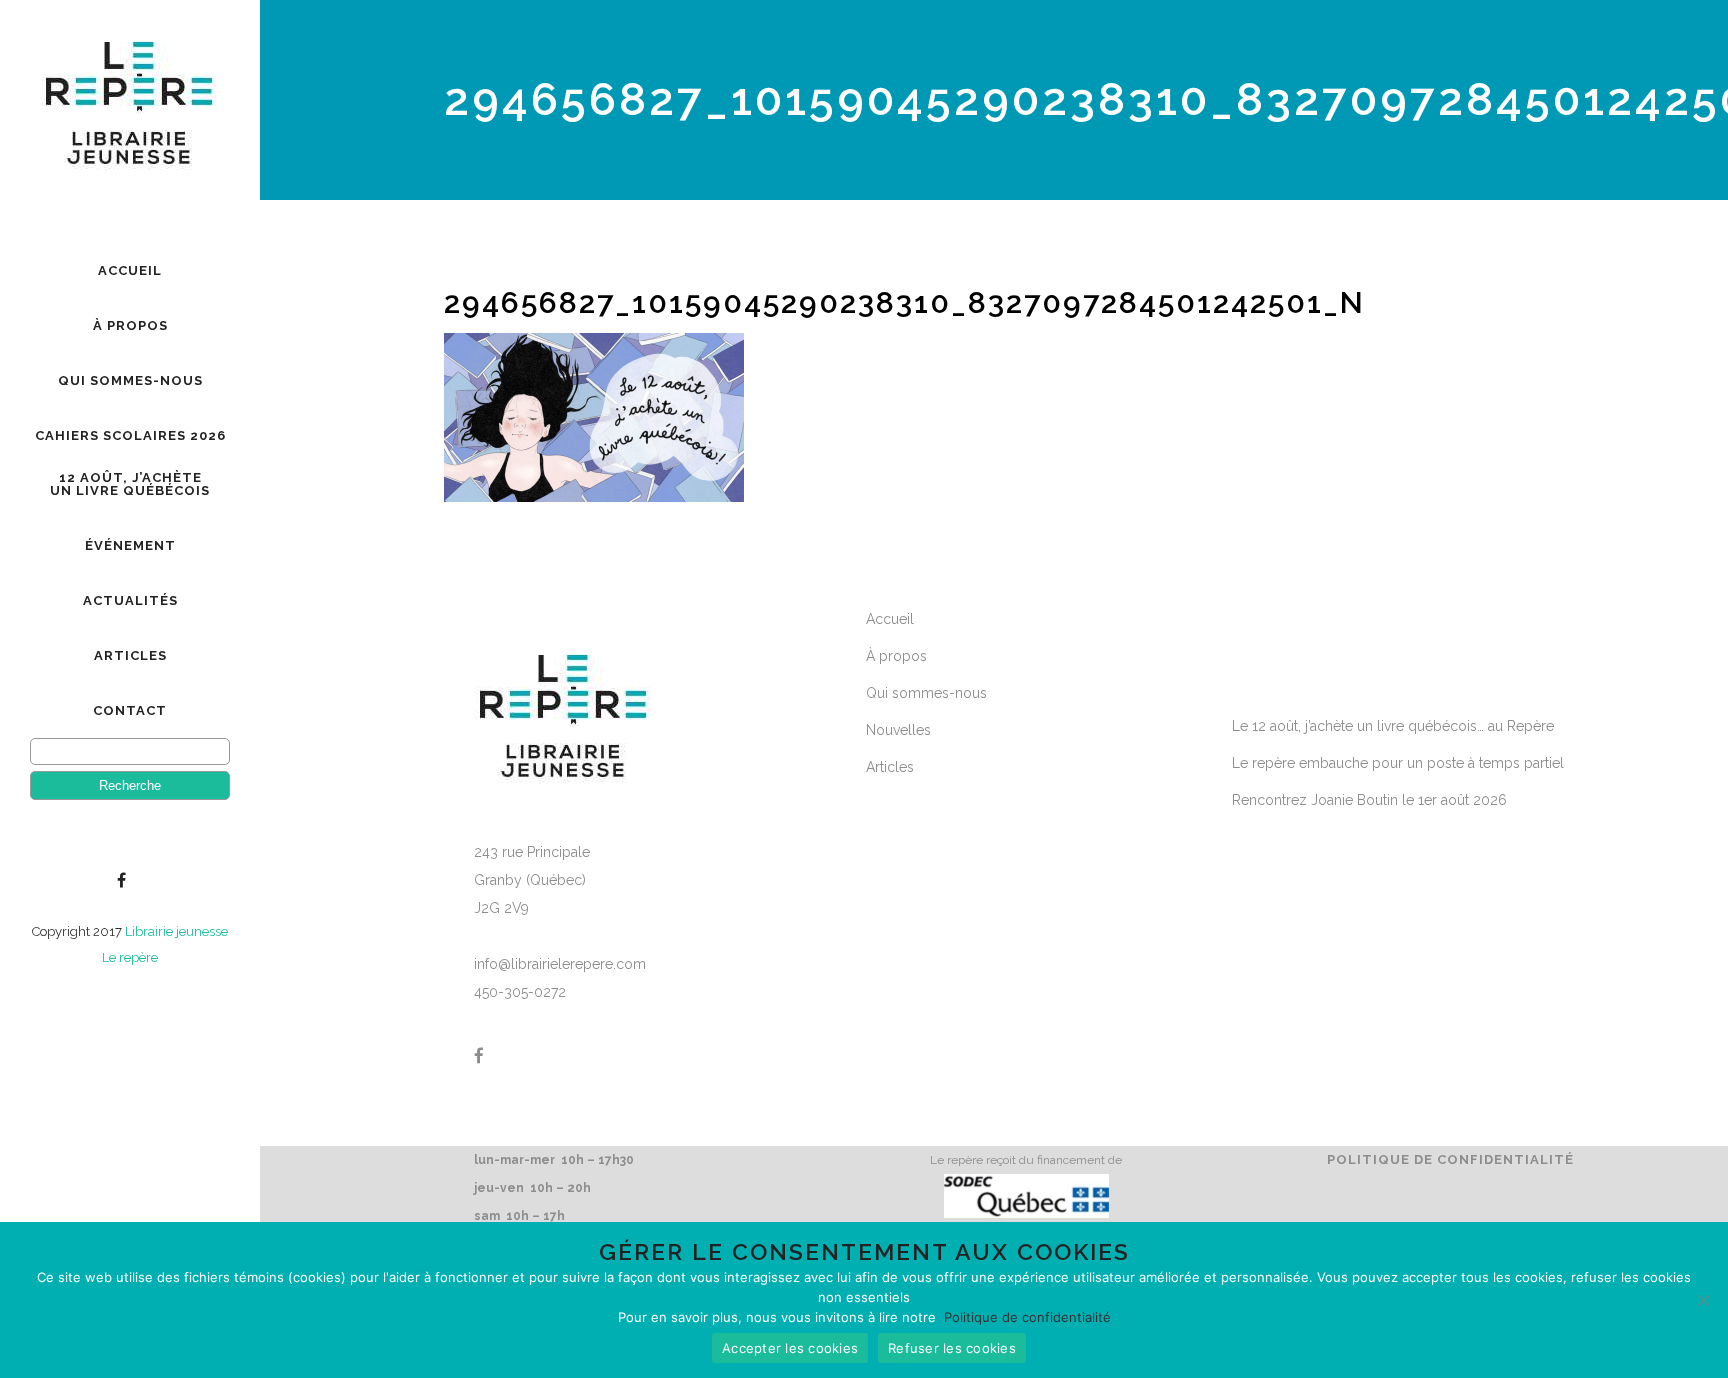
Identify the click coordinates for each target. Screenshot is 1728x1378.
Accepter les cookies (790, 1348)
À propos (896, 656)
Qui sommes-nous (926, 693)
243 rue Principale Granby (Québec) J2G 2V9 (532, 880)
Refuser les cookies (952, 1348)
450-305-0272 (520, 992)
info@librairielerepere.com (560, 964)
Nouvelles (898, 730)
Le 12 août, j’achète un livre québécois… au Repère (1393, 726)
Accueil (890, 619)
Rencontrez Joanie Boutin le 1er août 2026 (1369, 800)
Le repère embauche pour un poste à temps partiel (1398, 763)
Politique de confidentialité (1450, 1159)
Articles (890, 767)
